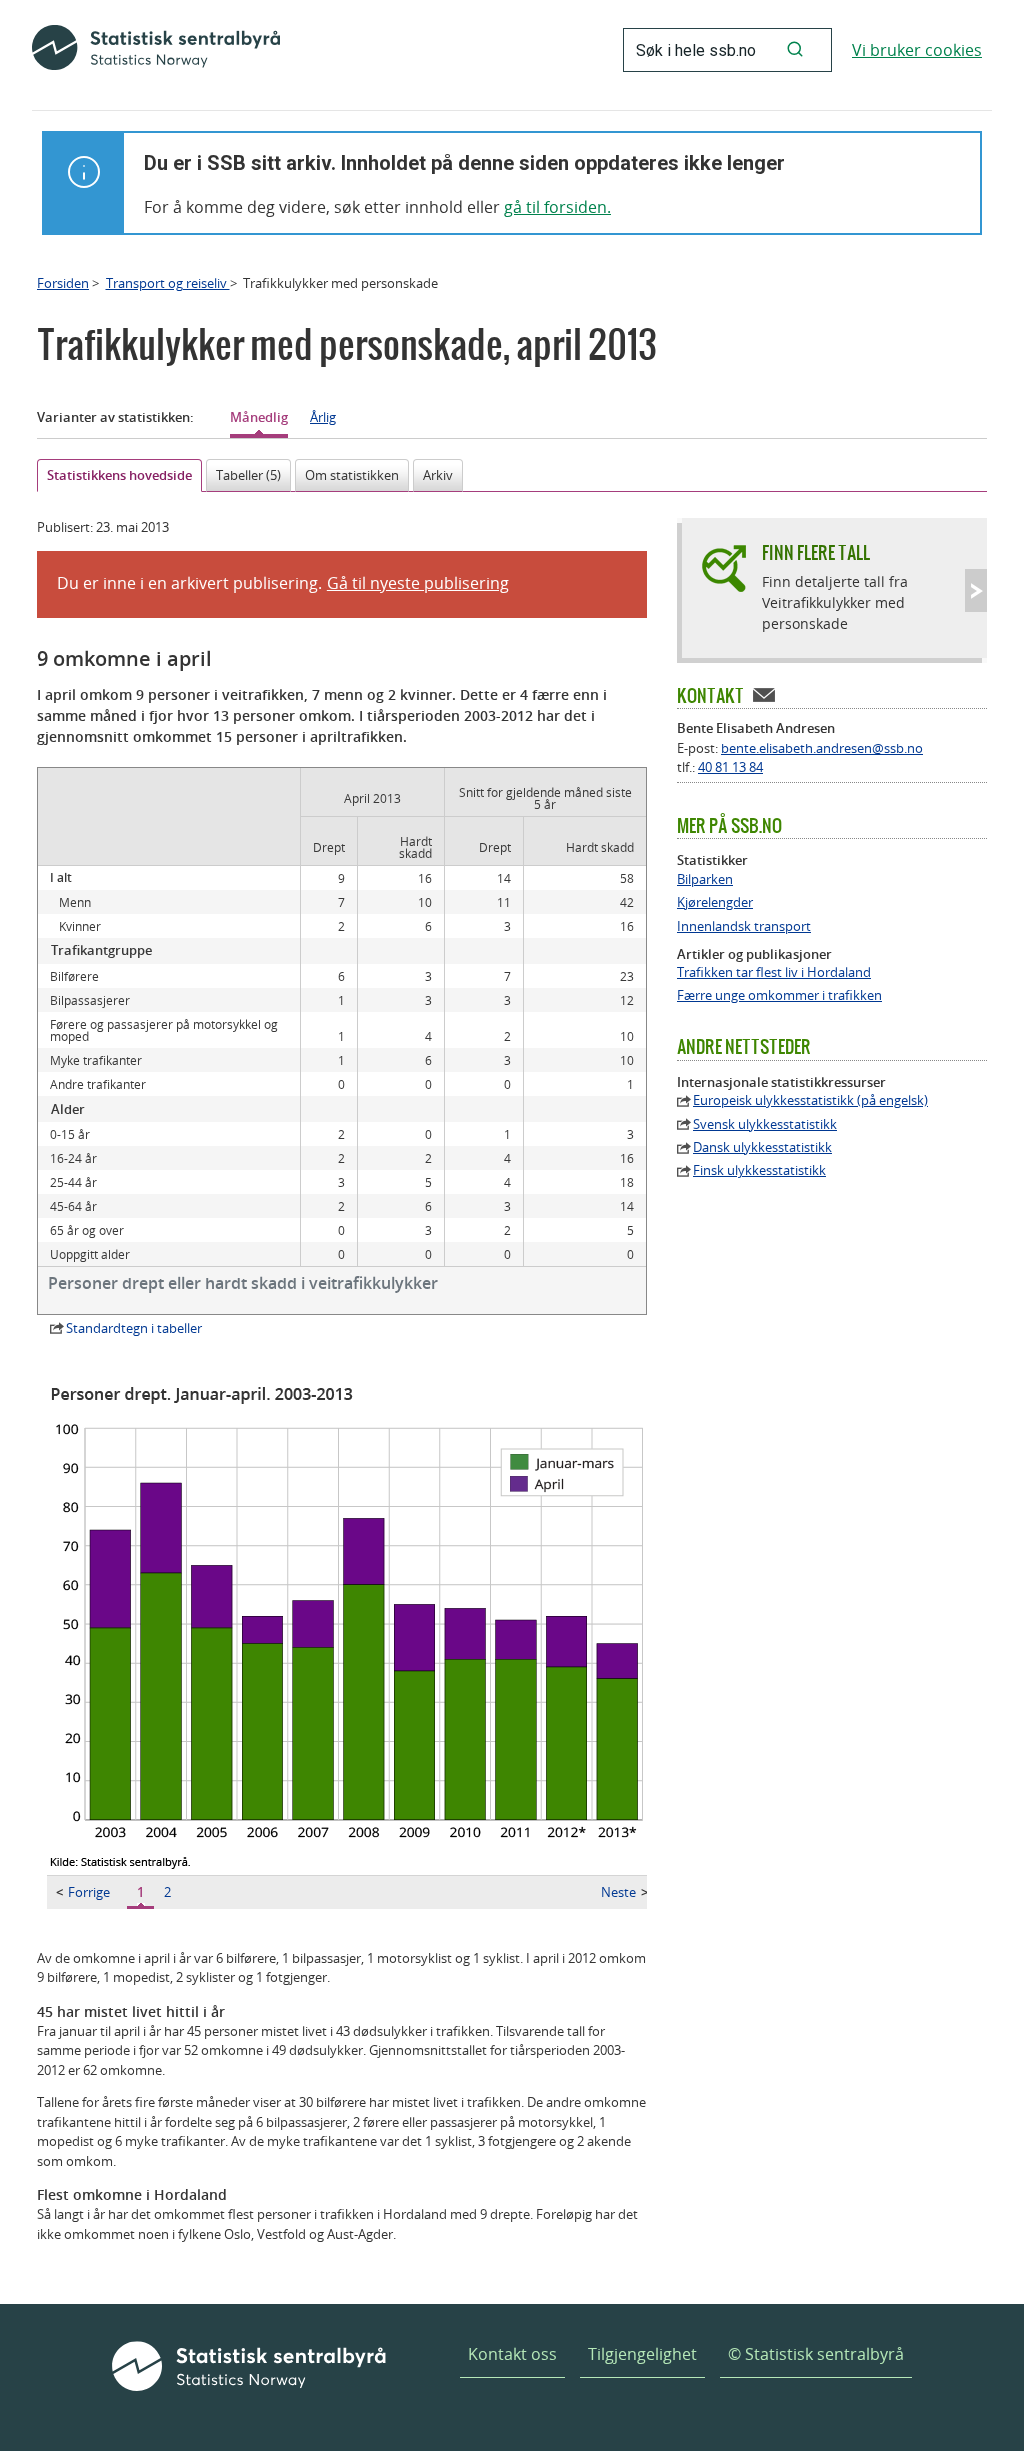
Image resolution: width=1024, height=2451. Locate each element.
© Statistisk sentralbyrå (816, 2354)
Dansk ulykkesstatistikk (762, 1147)
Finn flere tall (816, 552)
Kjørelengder (715, 902)
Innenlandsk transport (744, 926)
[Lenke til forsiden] (156, 50)
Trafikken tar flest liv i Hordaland (774, 972)
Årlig (323, 417)
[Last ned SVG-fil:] (352, 1869)
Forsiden (63, 283)
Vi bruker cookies (917, 50)
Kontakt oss (512, 2354)
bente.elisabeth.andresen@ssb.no (822, 748)
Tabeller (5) (248, 475)
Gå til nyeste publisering (418, 583)
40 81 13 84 (730, 767)
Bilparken (705, 879)
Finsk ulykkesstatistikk (759, 1170)
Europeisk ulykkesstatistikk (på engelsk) (810, 1100)
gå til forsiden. (557, 207)
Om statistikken (352, 475)
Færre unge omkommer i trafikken (779, 995)
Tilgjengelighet (642, 2354)
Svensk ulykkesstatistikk (765, 1124)
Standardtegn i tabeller (134, 1328)
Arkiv (438, 475)
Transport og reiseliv (168, 283)
